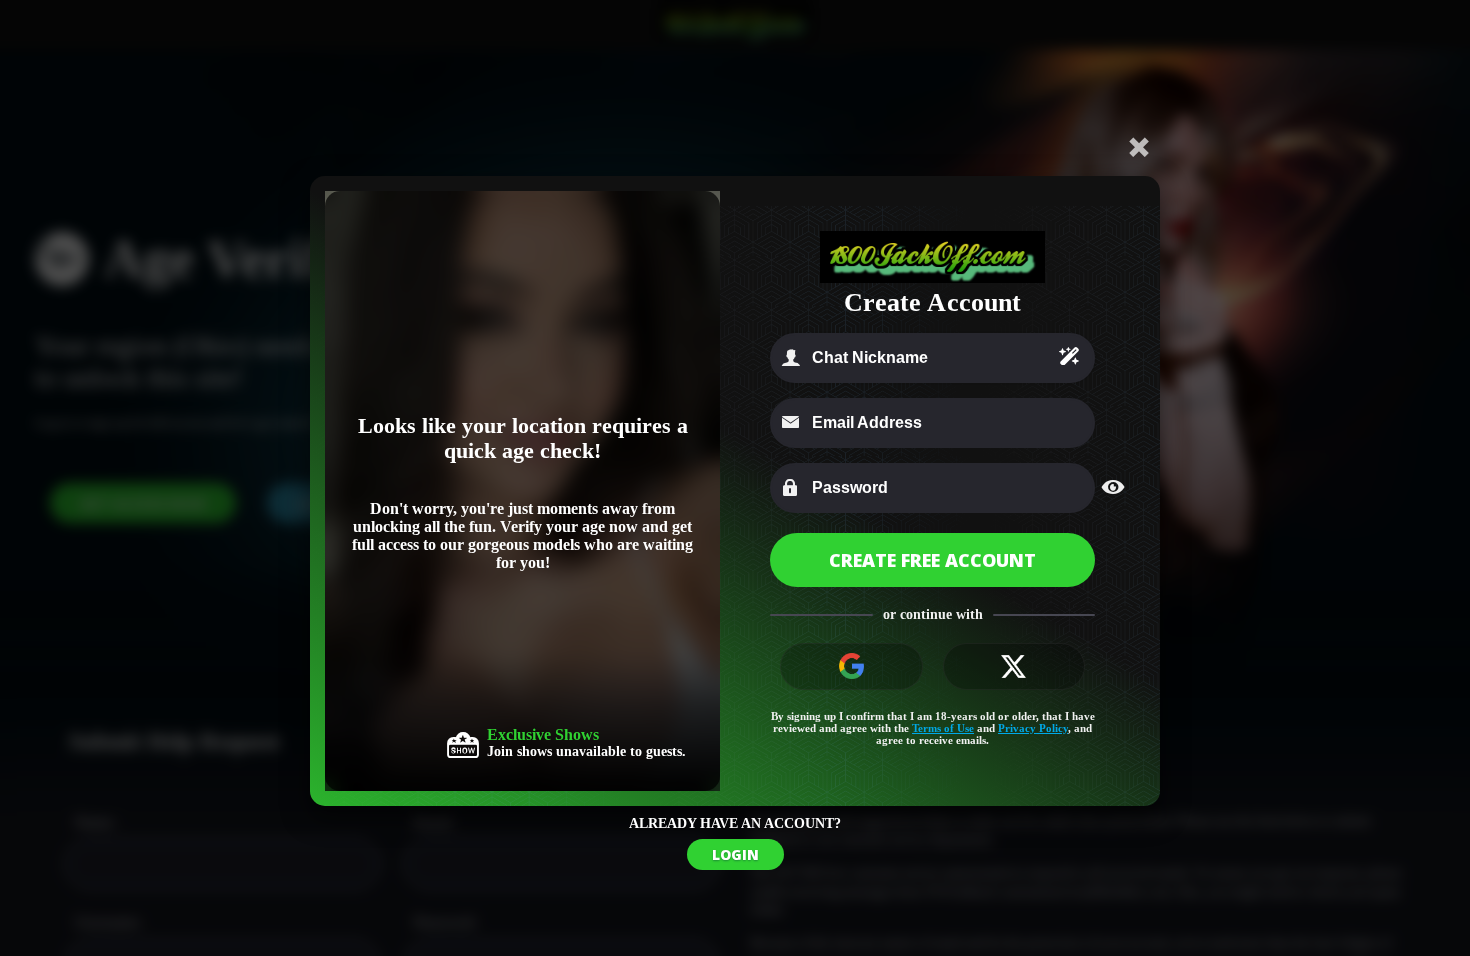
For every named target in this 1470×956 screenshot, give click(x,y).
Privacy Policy (1033, 728)
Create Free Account (932, 560)
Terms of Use (943, 728)
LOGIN (735, 854)
